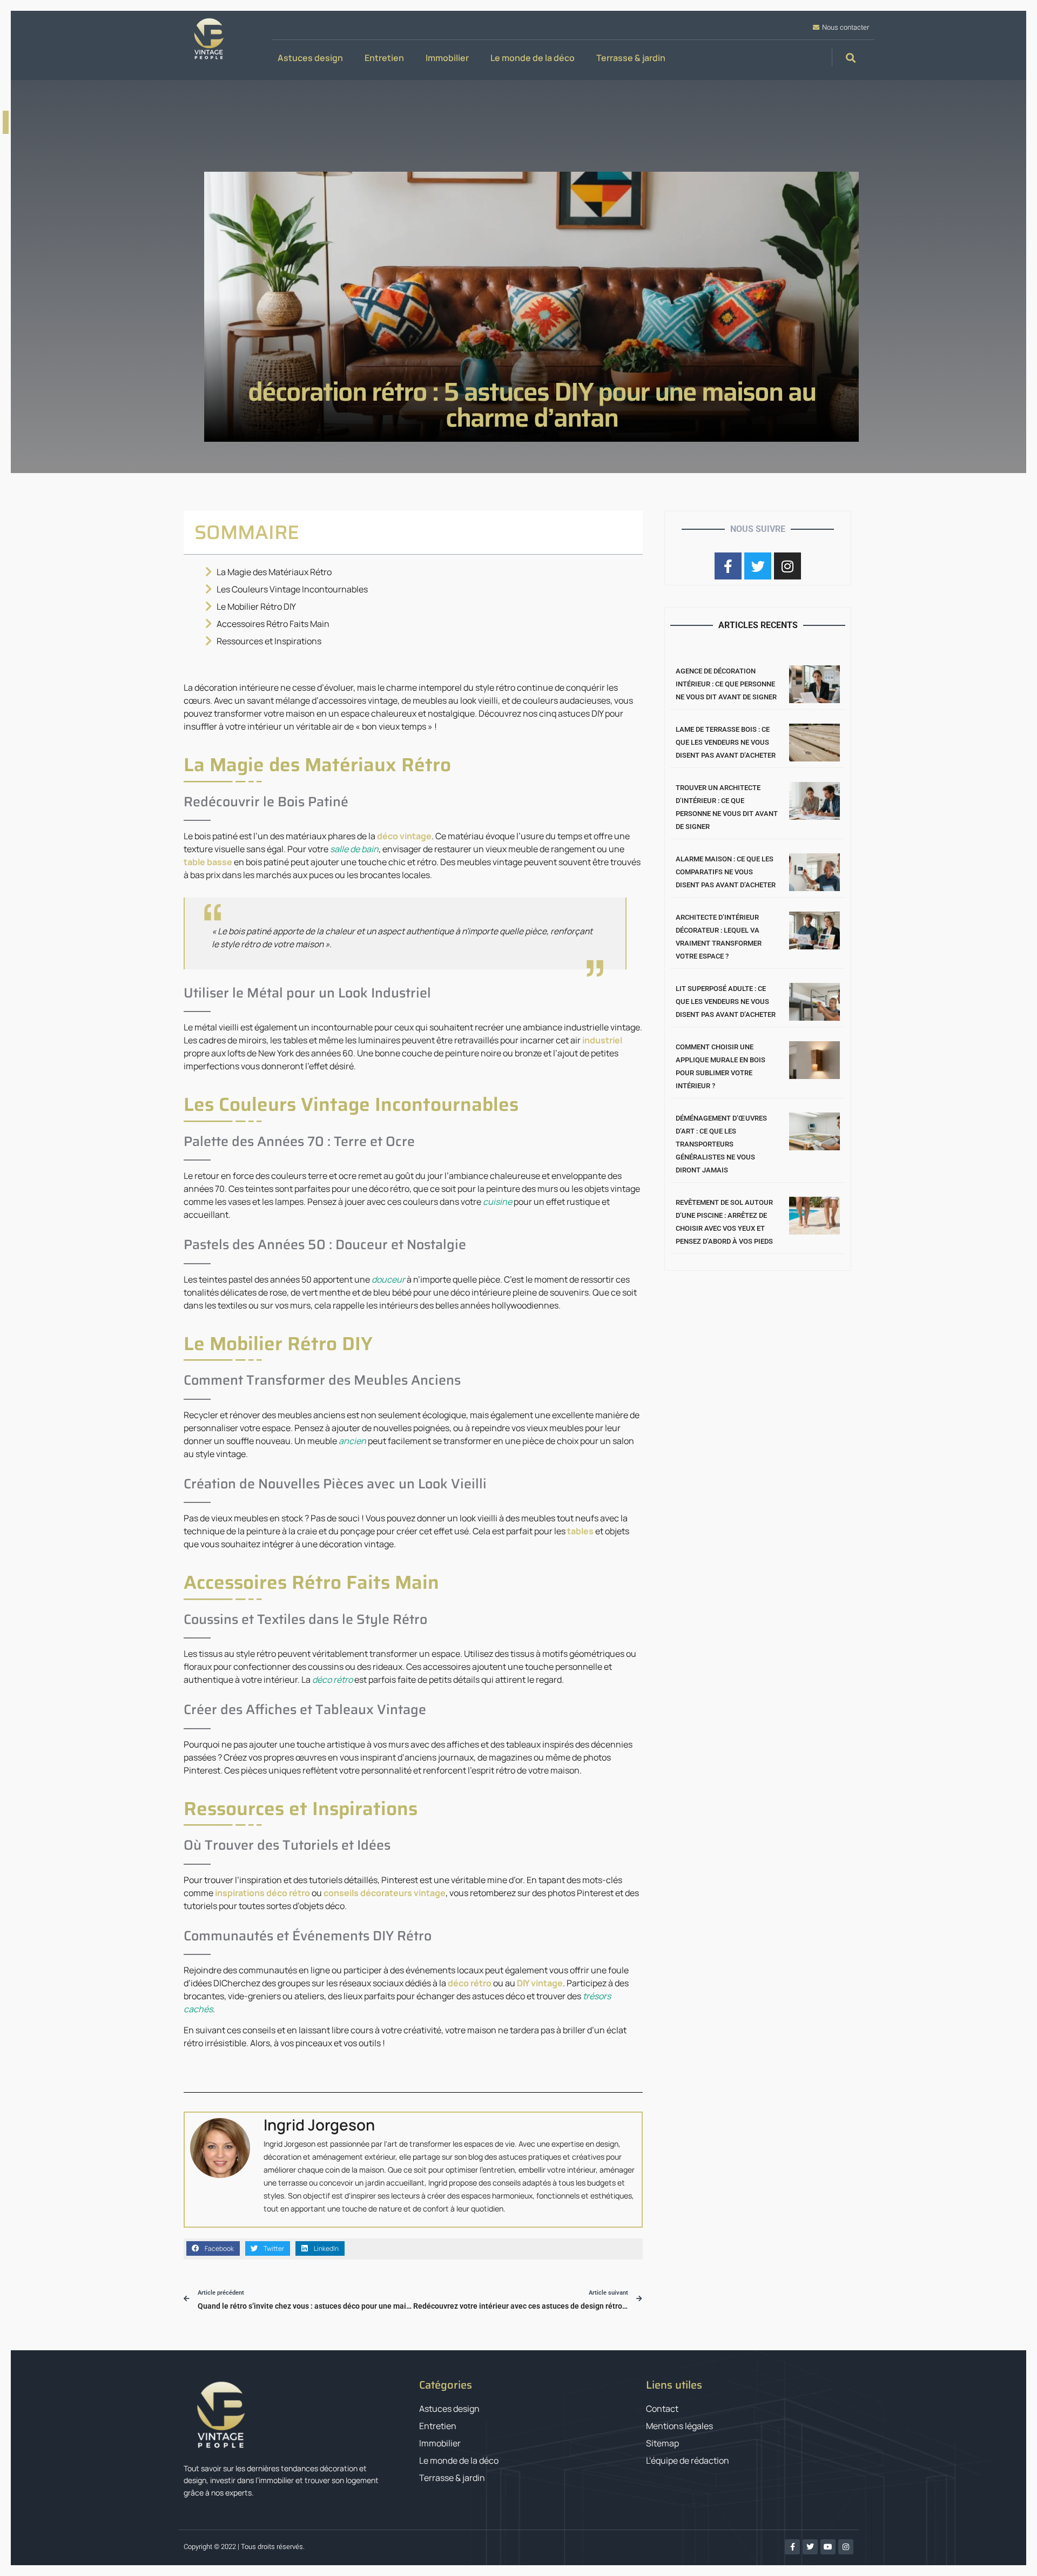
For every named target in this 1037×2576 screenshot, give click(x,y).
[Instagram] (846, 2547)
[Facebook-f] (792, 2547)
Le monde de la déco (533, 58)
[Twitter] (810, 2547)
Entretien (384, 58)
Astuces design (310, 58)
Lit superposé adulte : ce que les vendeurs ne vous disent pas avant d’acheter (726, 1002)
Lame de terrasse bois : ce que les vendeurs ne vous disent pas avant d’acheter (726, 742)
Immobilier (447, 58)
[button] (850, 58)
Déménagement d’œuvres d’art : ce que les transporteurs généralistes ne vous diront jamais (721, 1144)
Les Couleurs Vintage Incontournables (292, 589)
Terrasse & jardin (631, 58)
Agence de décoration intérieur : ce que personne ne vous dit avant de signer (726, 684)
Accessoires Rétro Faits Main (273, 624)
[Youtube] (828, 2547)
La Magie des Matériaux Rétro (274, 572)
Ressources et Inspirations (269, 641)
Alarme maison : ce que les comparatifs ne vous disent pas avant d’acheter (726, 872)
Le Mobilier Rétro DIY (256, 606)
